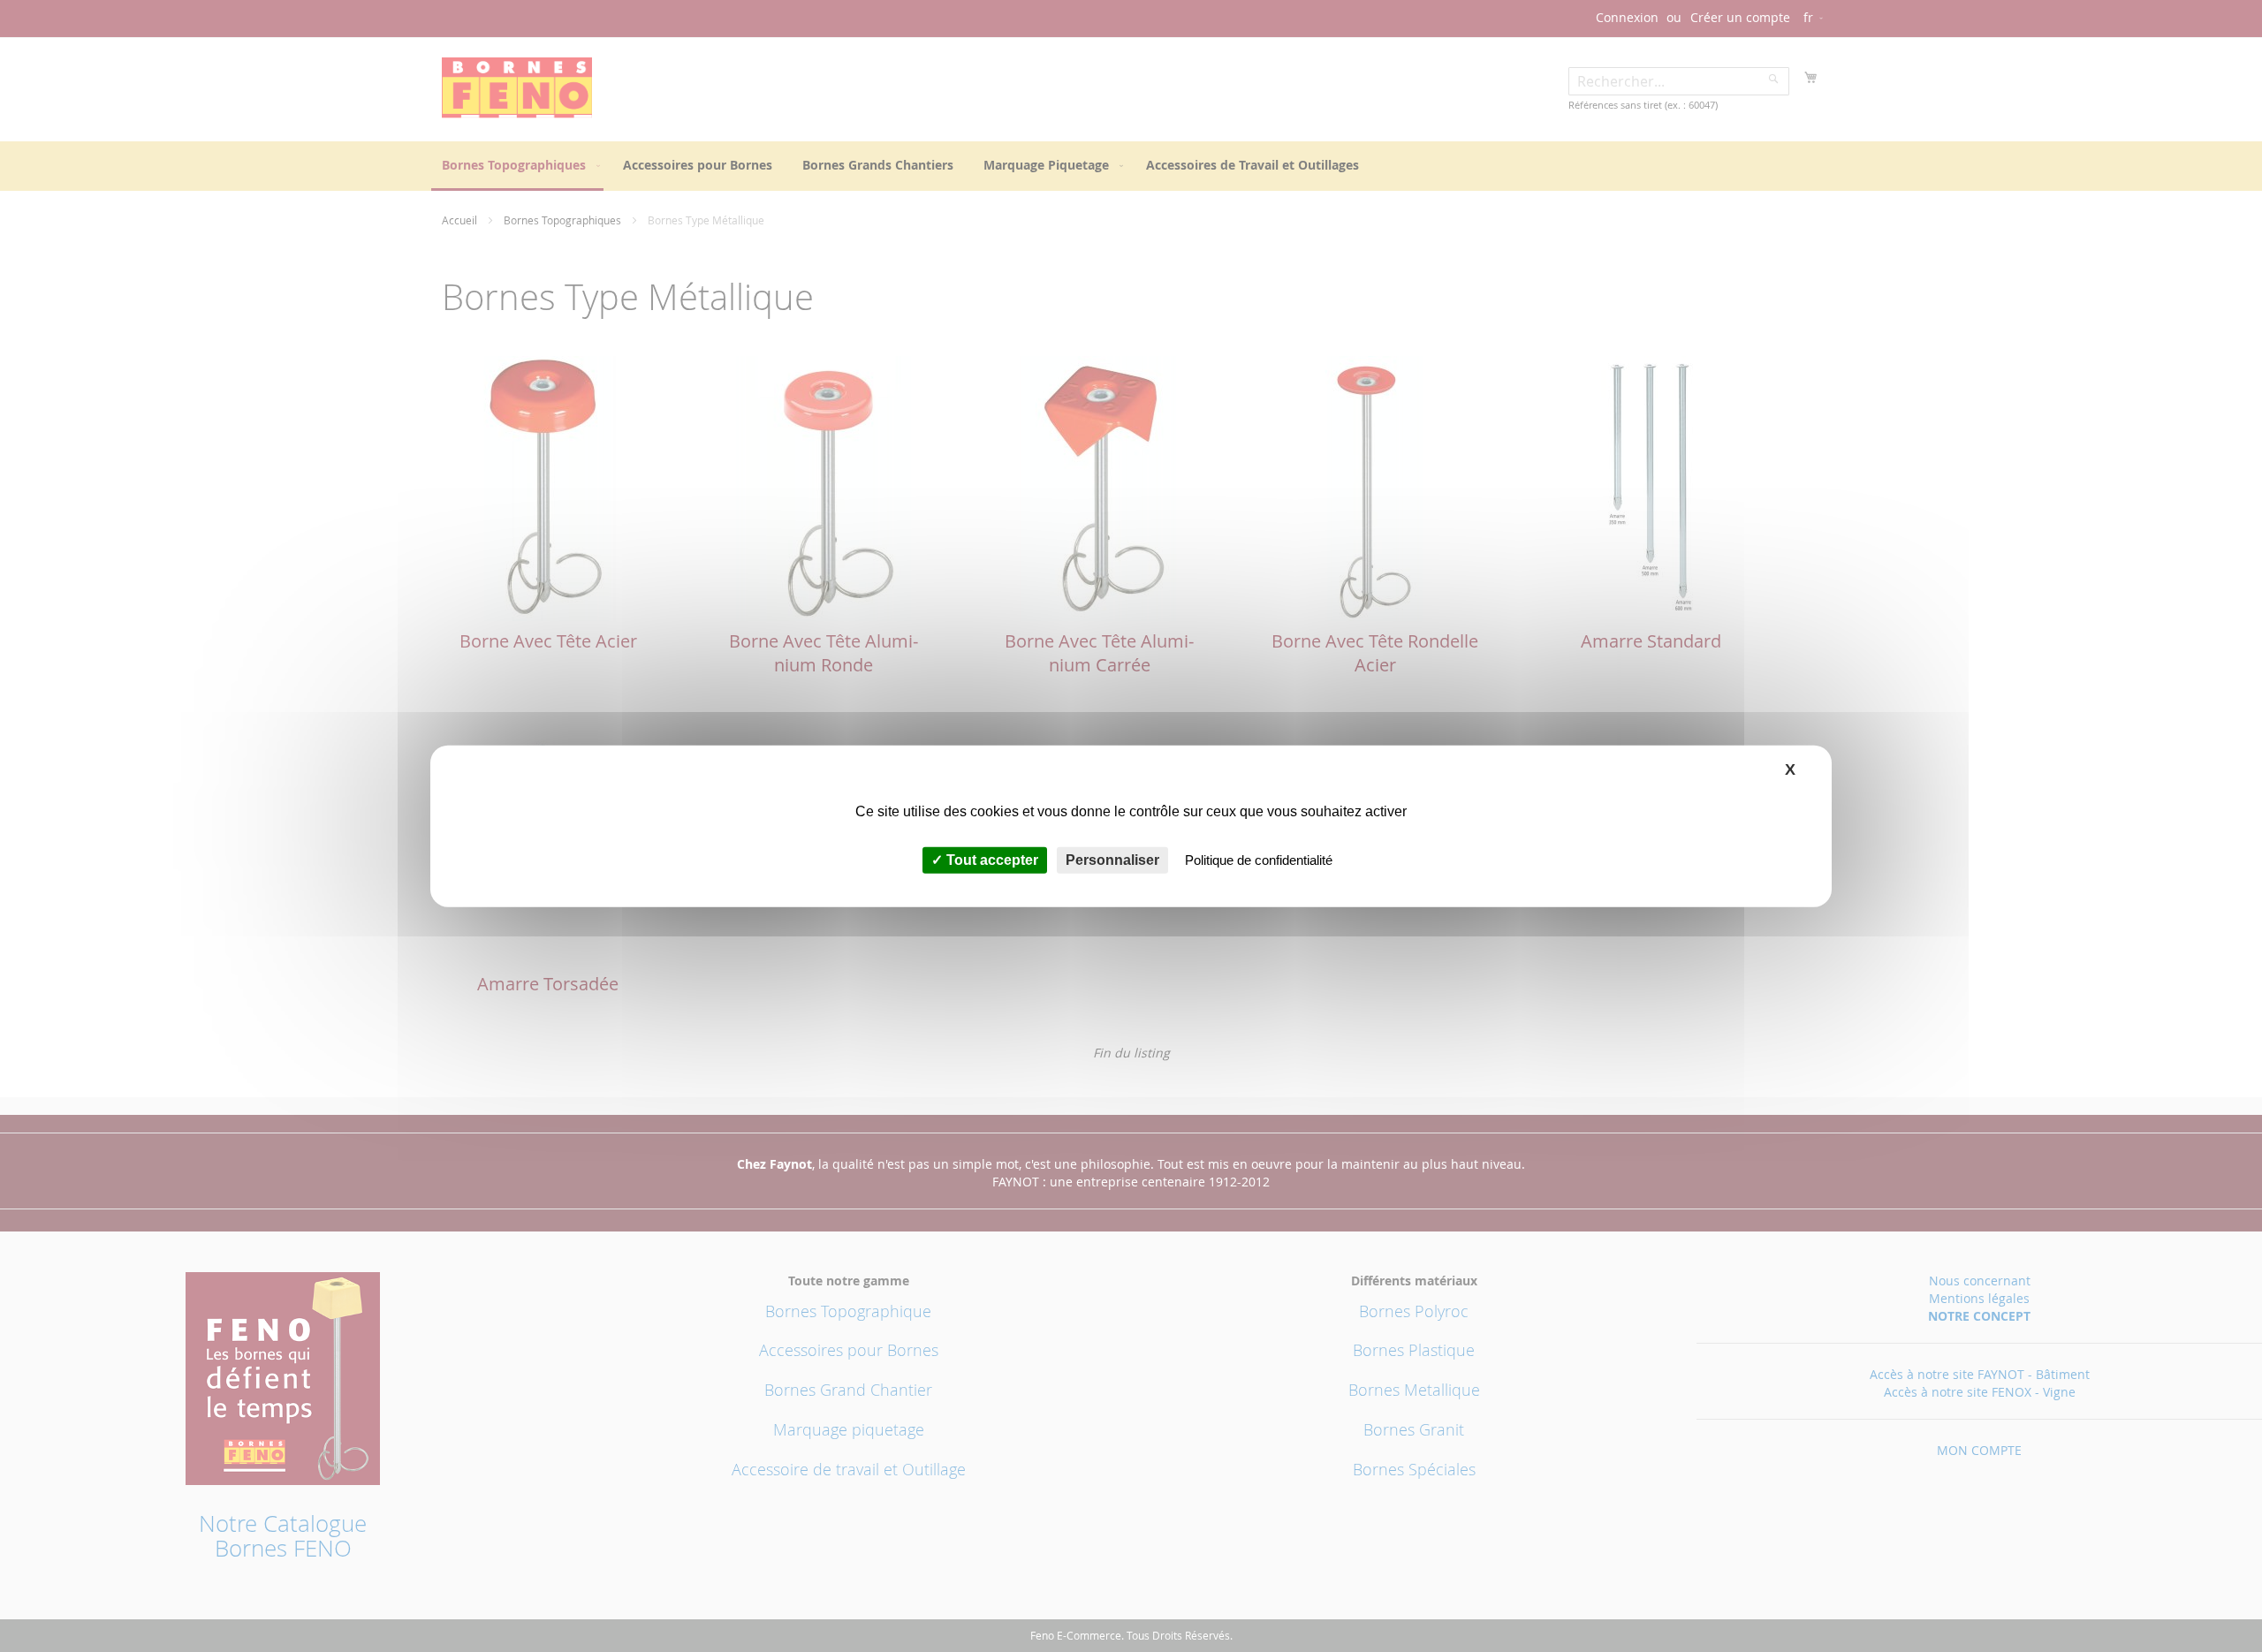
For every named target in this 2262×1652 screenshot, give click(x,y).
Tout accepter (991, 860)
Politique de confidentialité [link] (1259, 860)
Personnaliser (1112, 860)
